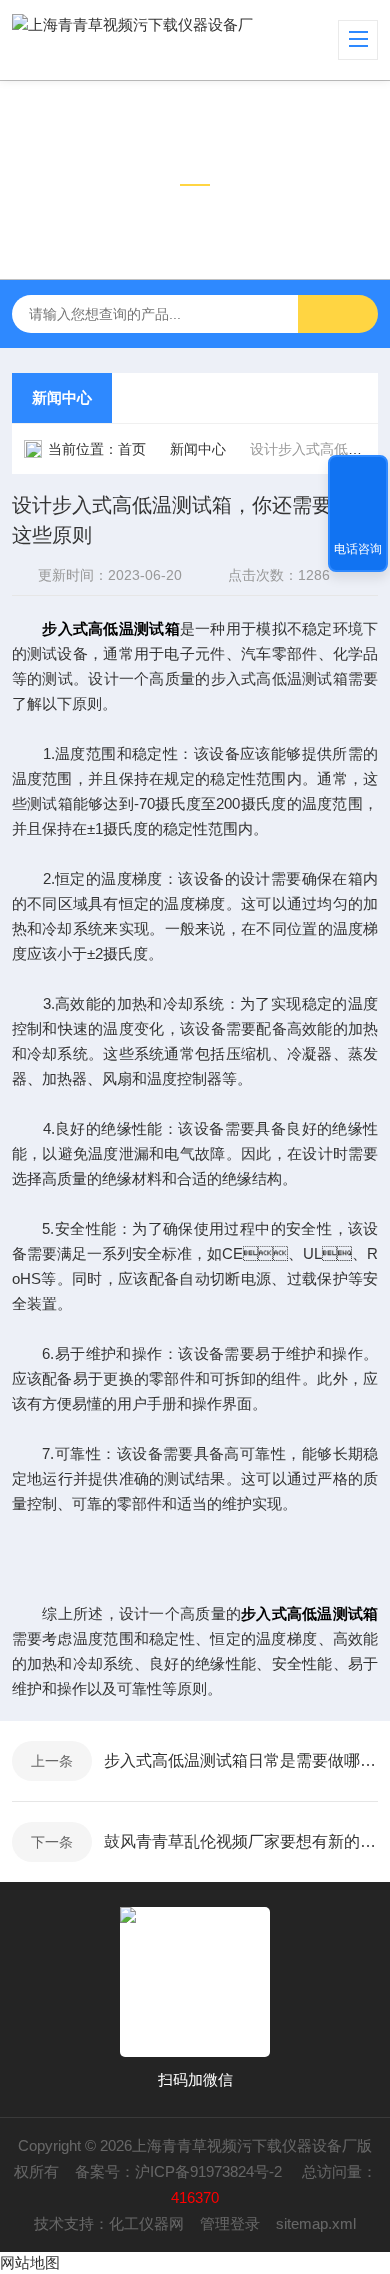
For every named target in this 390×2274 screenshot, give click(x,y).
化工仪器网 (146, 2223)
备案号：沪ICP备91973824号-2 (180, 2171)
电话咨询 (358, 549)
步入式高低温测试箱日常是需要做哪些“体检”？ (241, 1760)
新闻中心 (62, 397)
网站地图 (30, 2262)
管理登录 (230, 2223)
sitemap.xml (316, 2223)
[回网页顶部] (358, 477)
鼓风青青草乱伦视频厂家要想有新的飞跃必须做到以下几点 (241, 1841)
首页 (132, 449)
